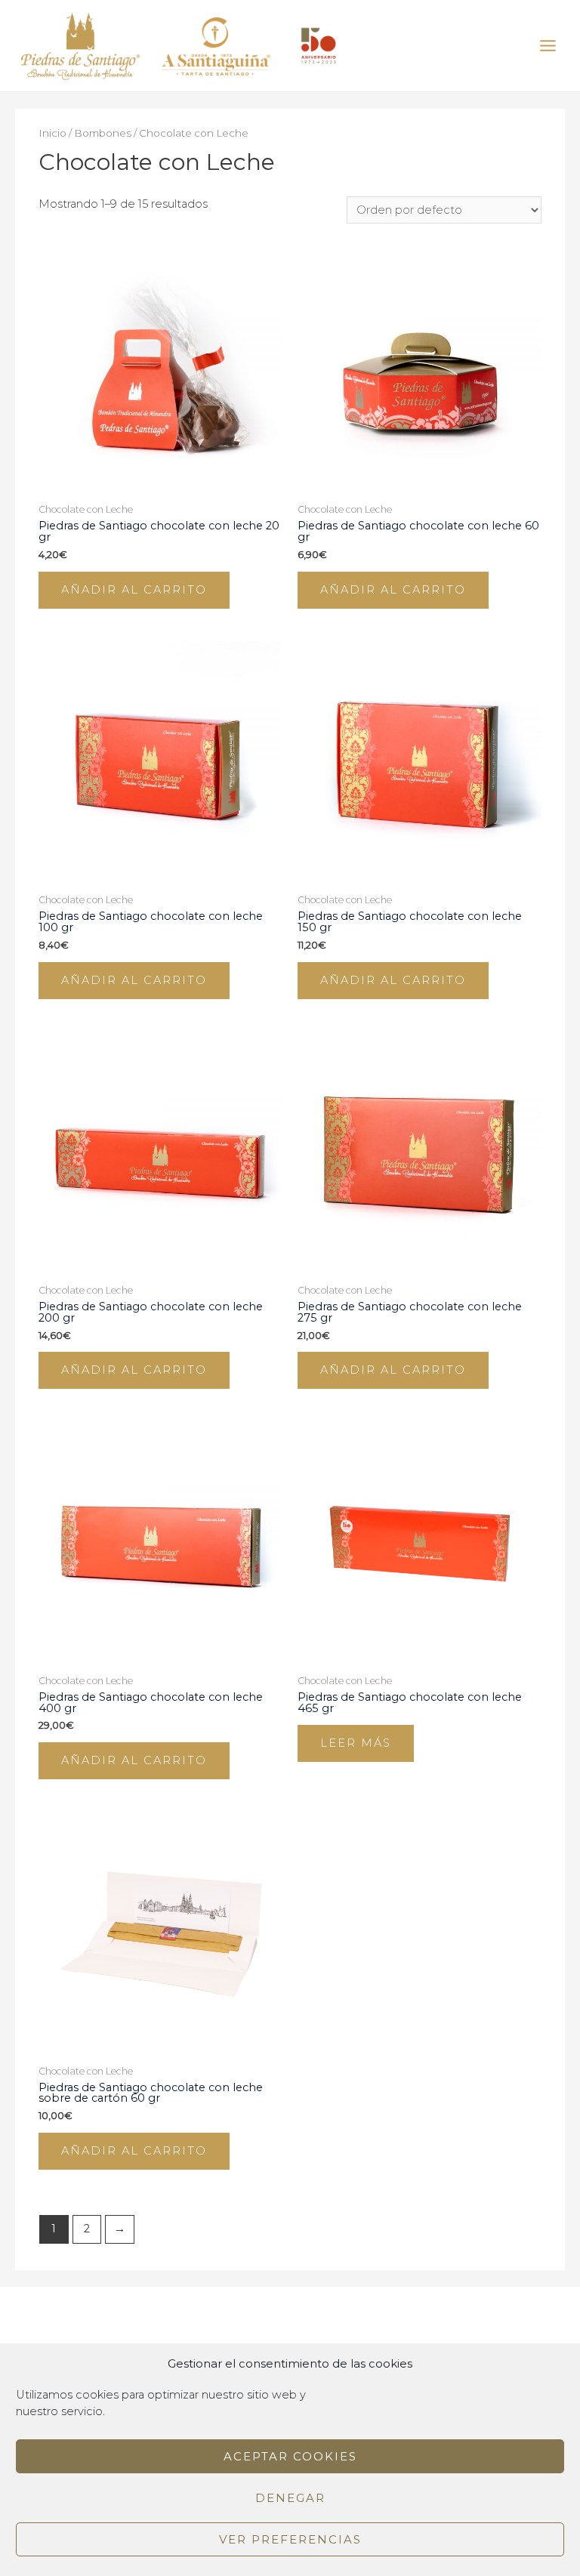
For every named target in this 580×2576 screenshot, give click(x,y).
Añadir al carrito (134, 590)
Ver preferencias (290, 2539)
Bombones (103, 133)
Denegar (290, 2498)
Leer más (356, 1743)
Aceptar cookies (290, 2456)
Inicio (52, 133)
